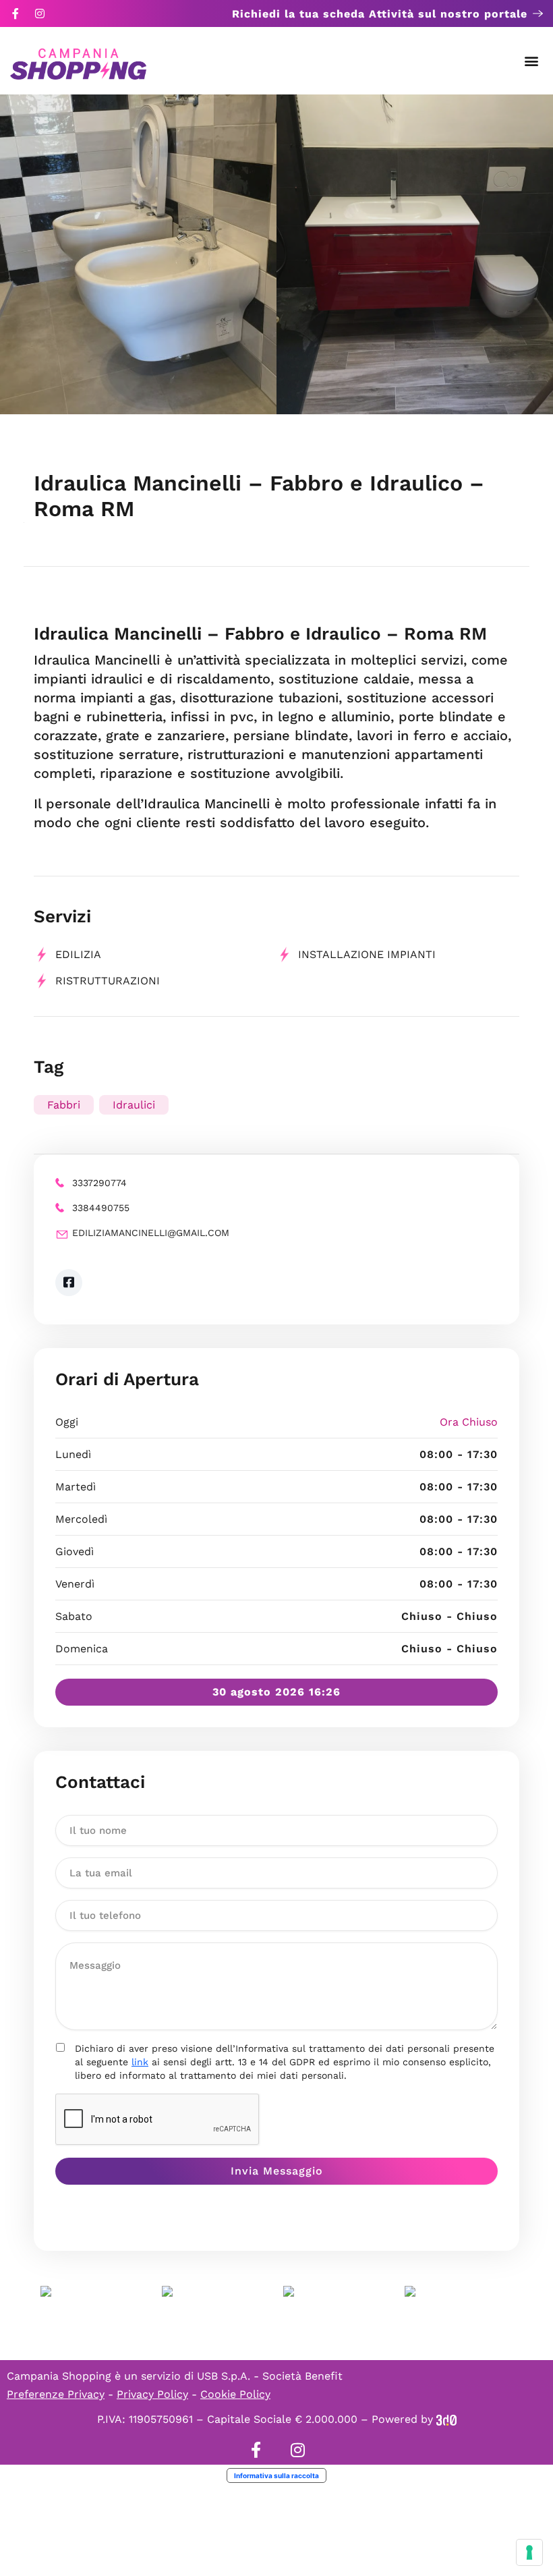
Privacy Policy (152, 2394)
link (140, 2062)
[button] (532, 61)
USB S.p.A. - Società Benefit (270, 2376)
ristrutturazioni (108, 981)
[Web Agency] (446, 2419)
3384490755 (101, 1208)
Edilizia (78, 954)
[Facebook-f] (16, 13)
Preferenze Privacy (56, 2394)
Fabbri (64, 1105)
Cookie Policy (235, 2394)
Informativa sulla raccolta (276, 2475)
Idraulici (134, 1105)
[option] (138, 254)
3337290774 (99, 1183)
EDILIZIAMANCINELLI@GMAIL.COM (151, 1233)
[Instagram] (40, 13)
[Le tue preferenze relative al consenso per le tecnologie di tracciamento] (529, 2552)
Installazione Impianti (367, 954)
